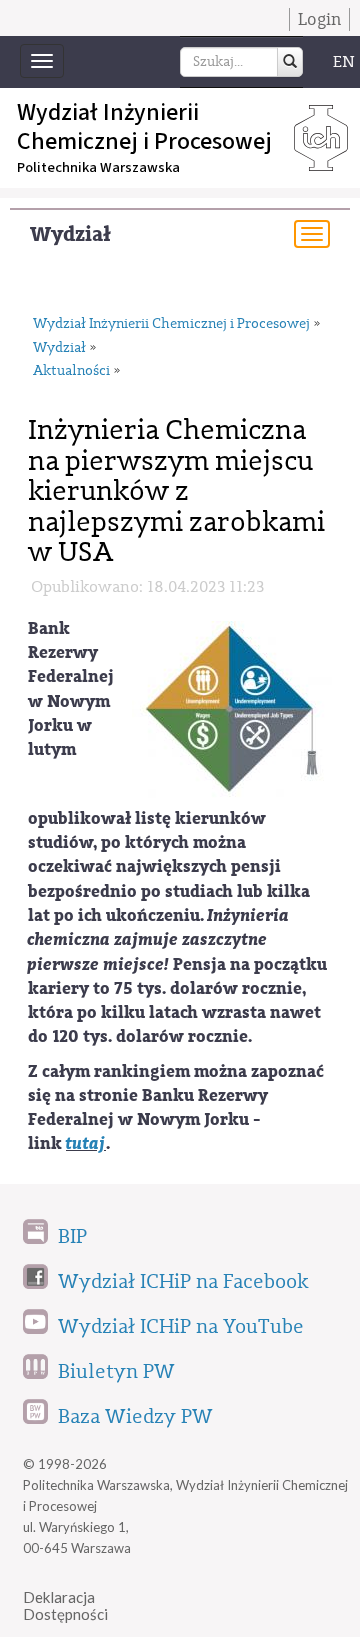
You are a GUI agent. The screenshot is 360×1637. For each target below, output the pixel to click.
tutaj (86, 1143)
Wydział (70, 234)
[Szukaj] (290, 62)
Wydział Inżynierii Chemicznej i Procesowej (171, 324)
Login (319, 19)
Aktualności (71, 371)
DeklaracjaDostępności (65, 1605)
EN (344, 62)
